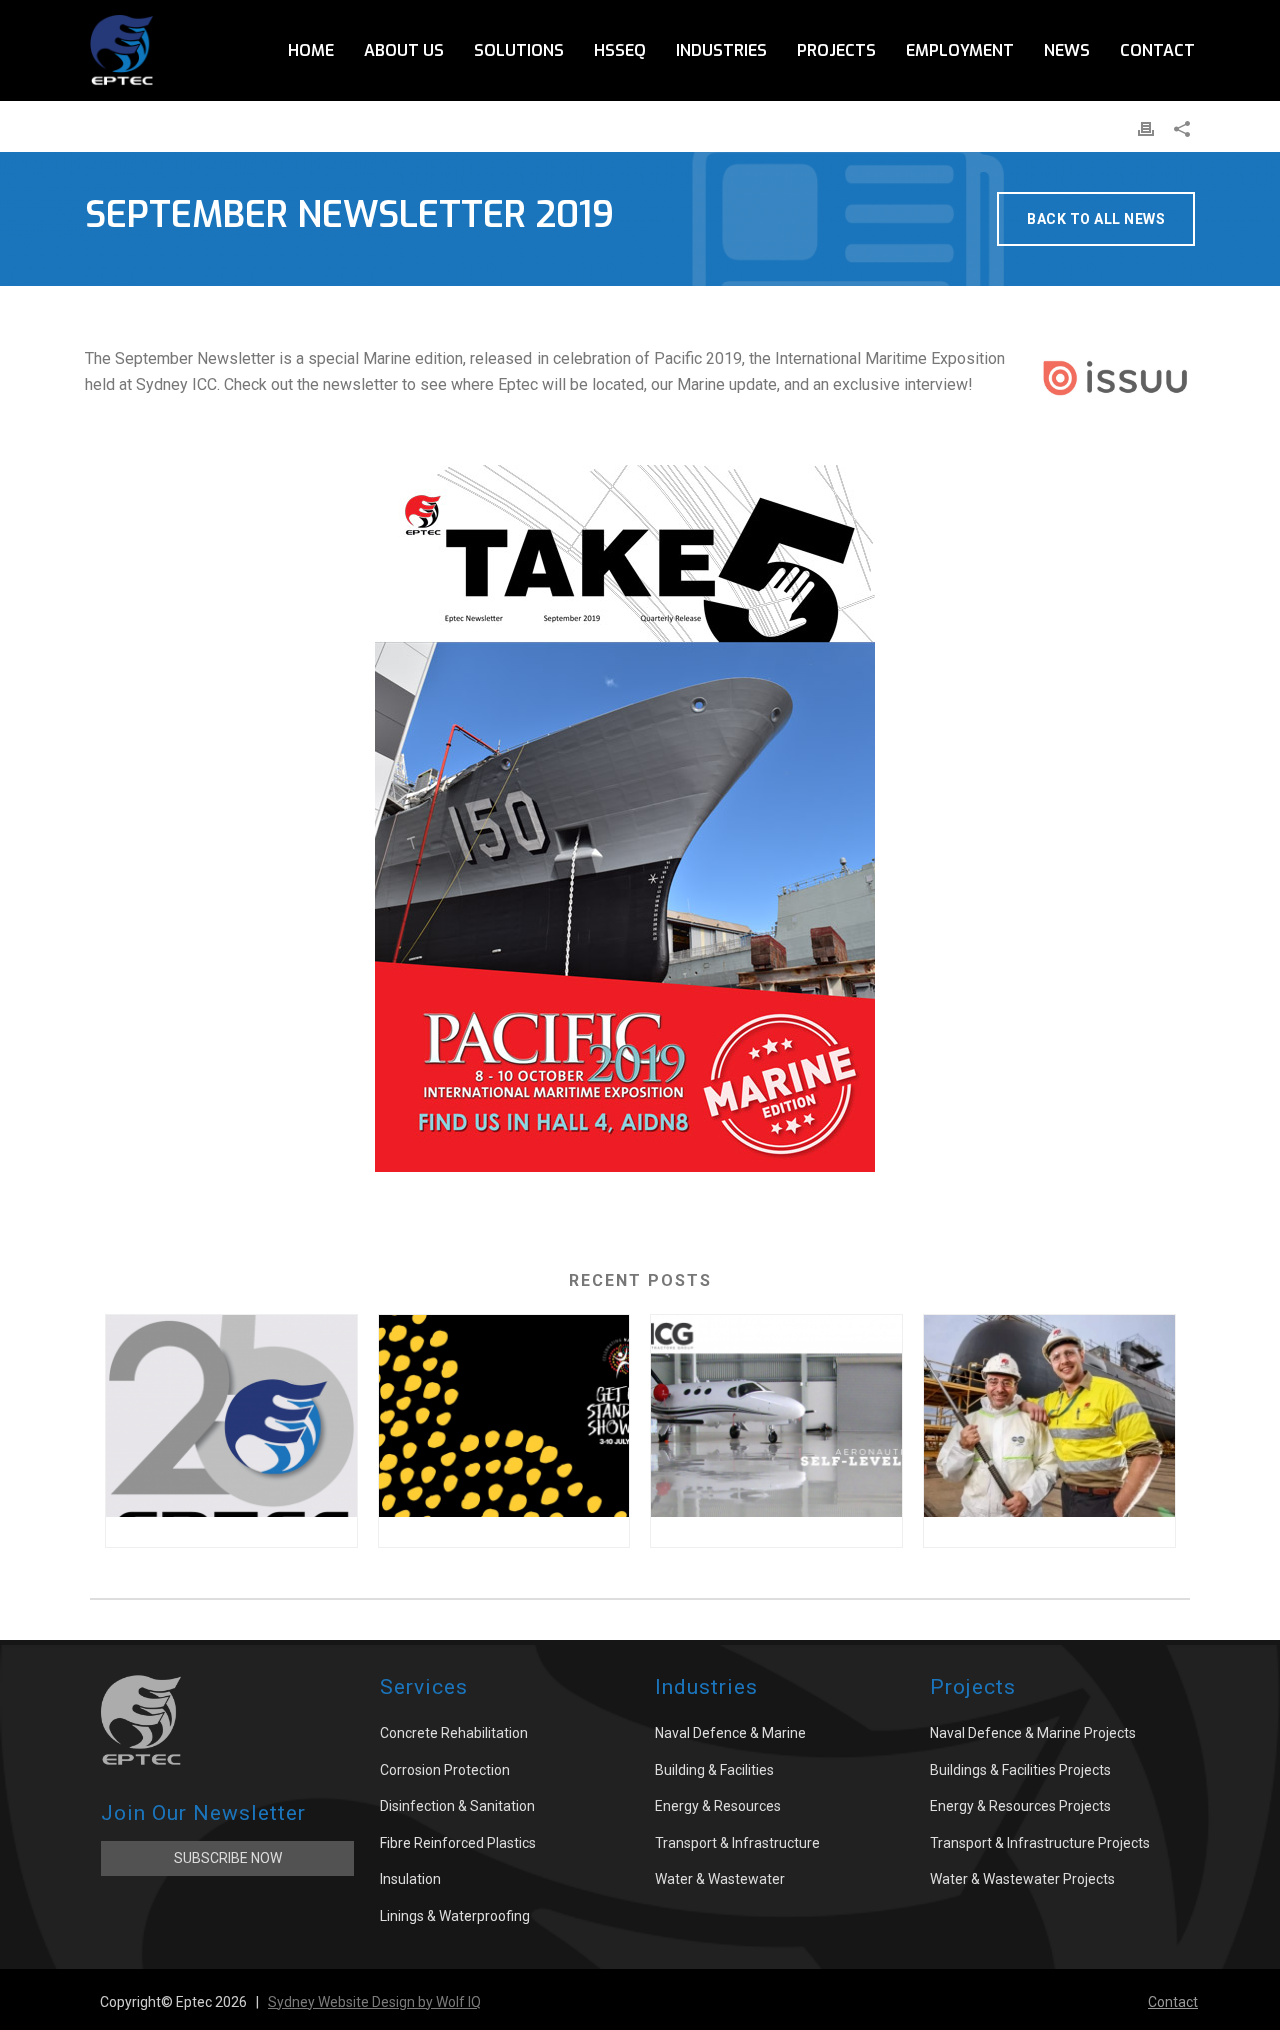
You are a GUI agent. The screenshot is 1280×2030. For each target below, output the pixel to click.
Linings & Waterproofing (455, 1916)
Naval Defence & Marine (730, 1733)
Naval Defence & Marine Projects (1033, 1733)
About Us (404, 50)
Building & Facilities (714, 1770)
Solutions (519, 50)
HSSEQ (620, 50)
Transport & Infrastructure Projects (1040, 1843)
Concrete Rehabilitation (454, 1733)
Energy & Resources (718, 1806)
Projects (836, 50)
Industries (721, 50)
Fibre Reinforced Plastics (458, 1843)
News (1067, 50)
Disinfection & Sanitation (457, 1806)
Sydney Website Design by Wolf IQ (374, 2002)
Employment (960, 50)
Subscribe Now (228, 1858)
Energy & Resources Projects (1020, 1806)
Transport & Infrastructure (737, 1843)
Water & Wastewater (720, 1879)
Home (311, 50)
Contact (1157, 50)
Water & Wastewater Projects (1022, 1879)
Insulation (410, 1879)
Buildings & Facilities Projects (1020, 1770)
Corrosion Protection (445, 1770)
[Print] (1146, 128)
